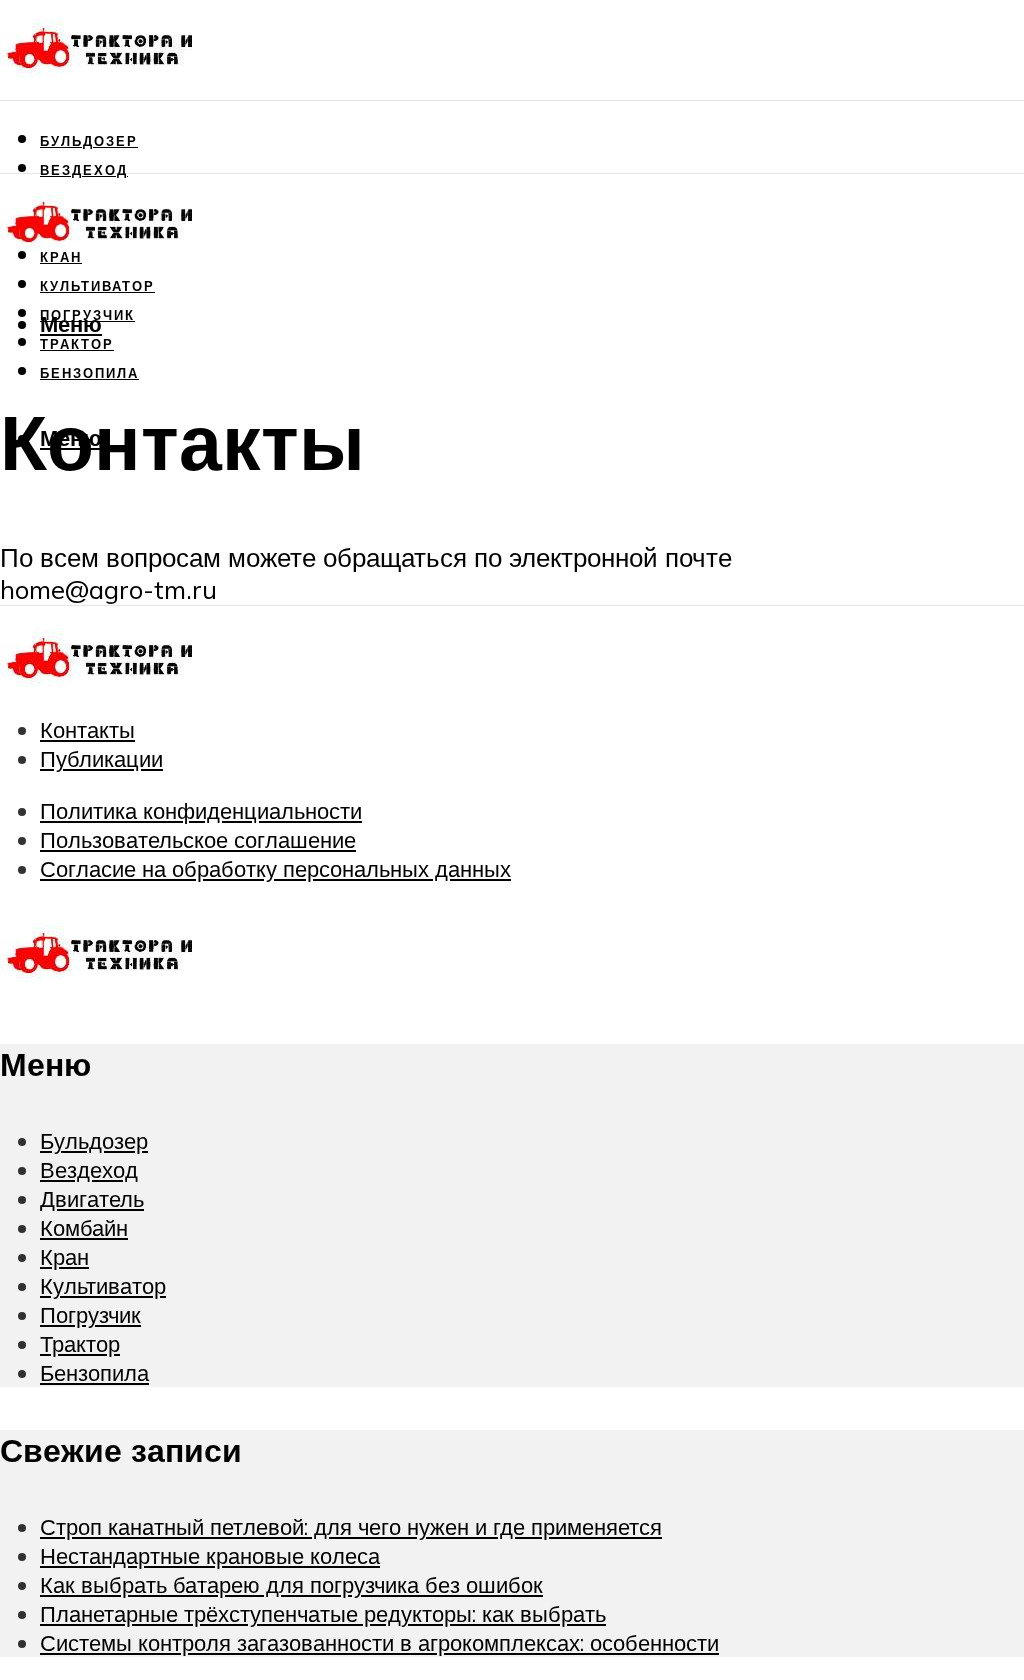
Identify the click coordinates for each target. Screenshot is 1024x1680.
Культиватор (97, 286)
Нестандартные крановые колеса (210, 1555)
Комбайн (84, 1227)
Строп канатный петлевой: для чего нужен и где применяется (351, 1526)
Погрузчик (90, 1314)
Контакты (87, 729)
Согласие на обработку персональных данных (275, 868)
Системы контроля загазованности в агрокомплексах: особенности (379, 1642)
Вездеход (84, 170)
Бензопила (89, 373)
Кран (64, 1256)
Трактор (80, 1343)
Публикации (101, 758)
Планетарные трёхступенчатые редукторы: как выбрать (323, 1613)
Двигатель (92, 1198)
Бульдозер (89, 141)
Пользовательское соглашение (198, 839)
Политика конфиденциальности (201, 810)
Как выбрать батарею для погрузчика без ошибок (291, 1584)
